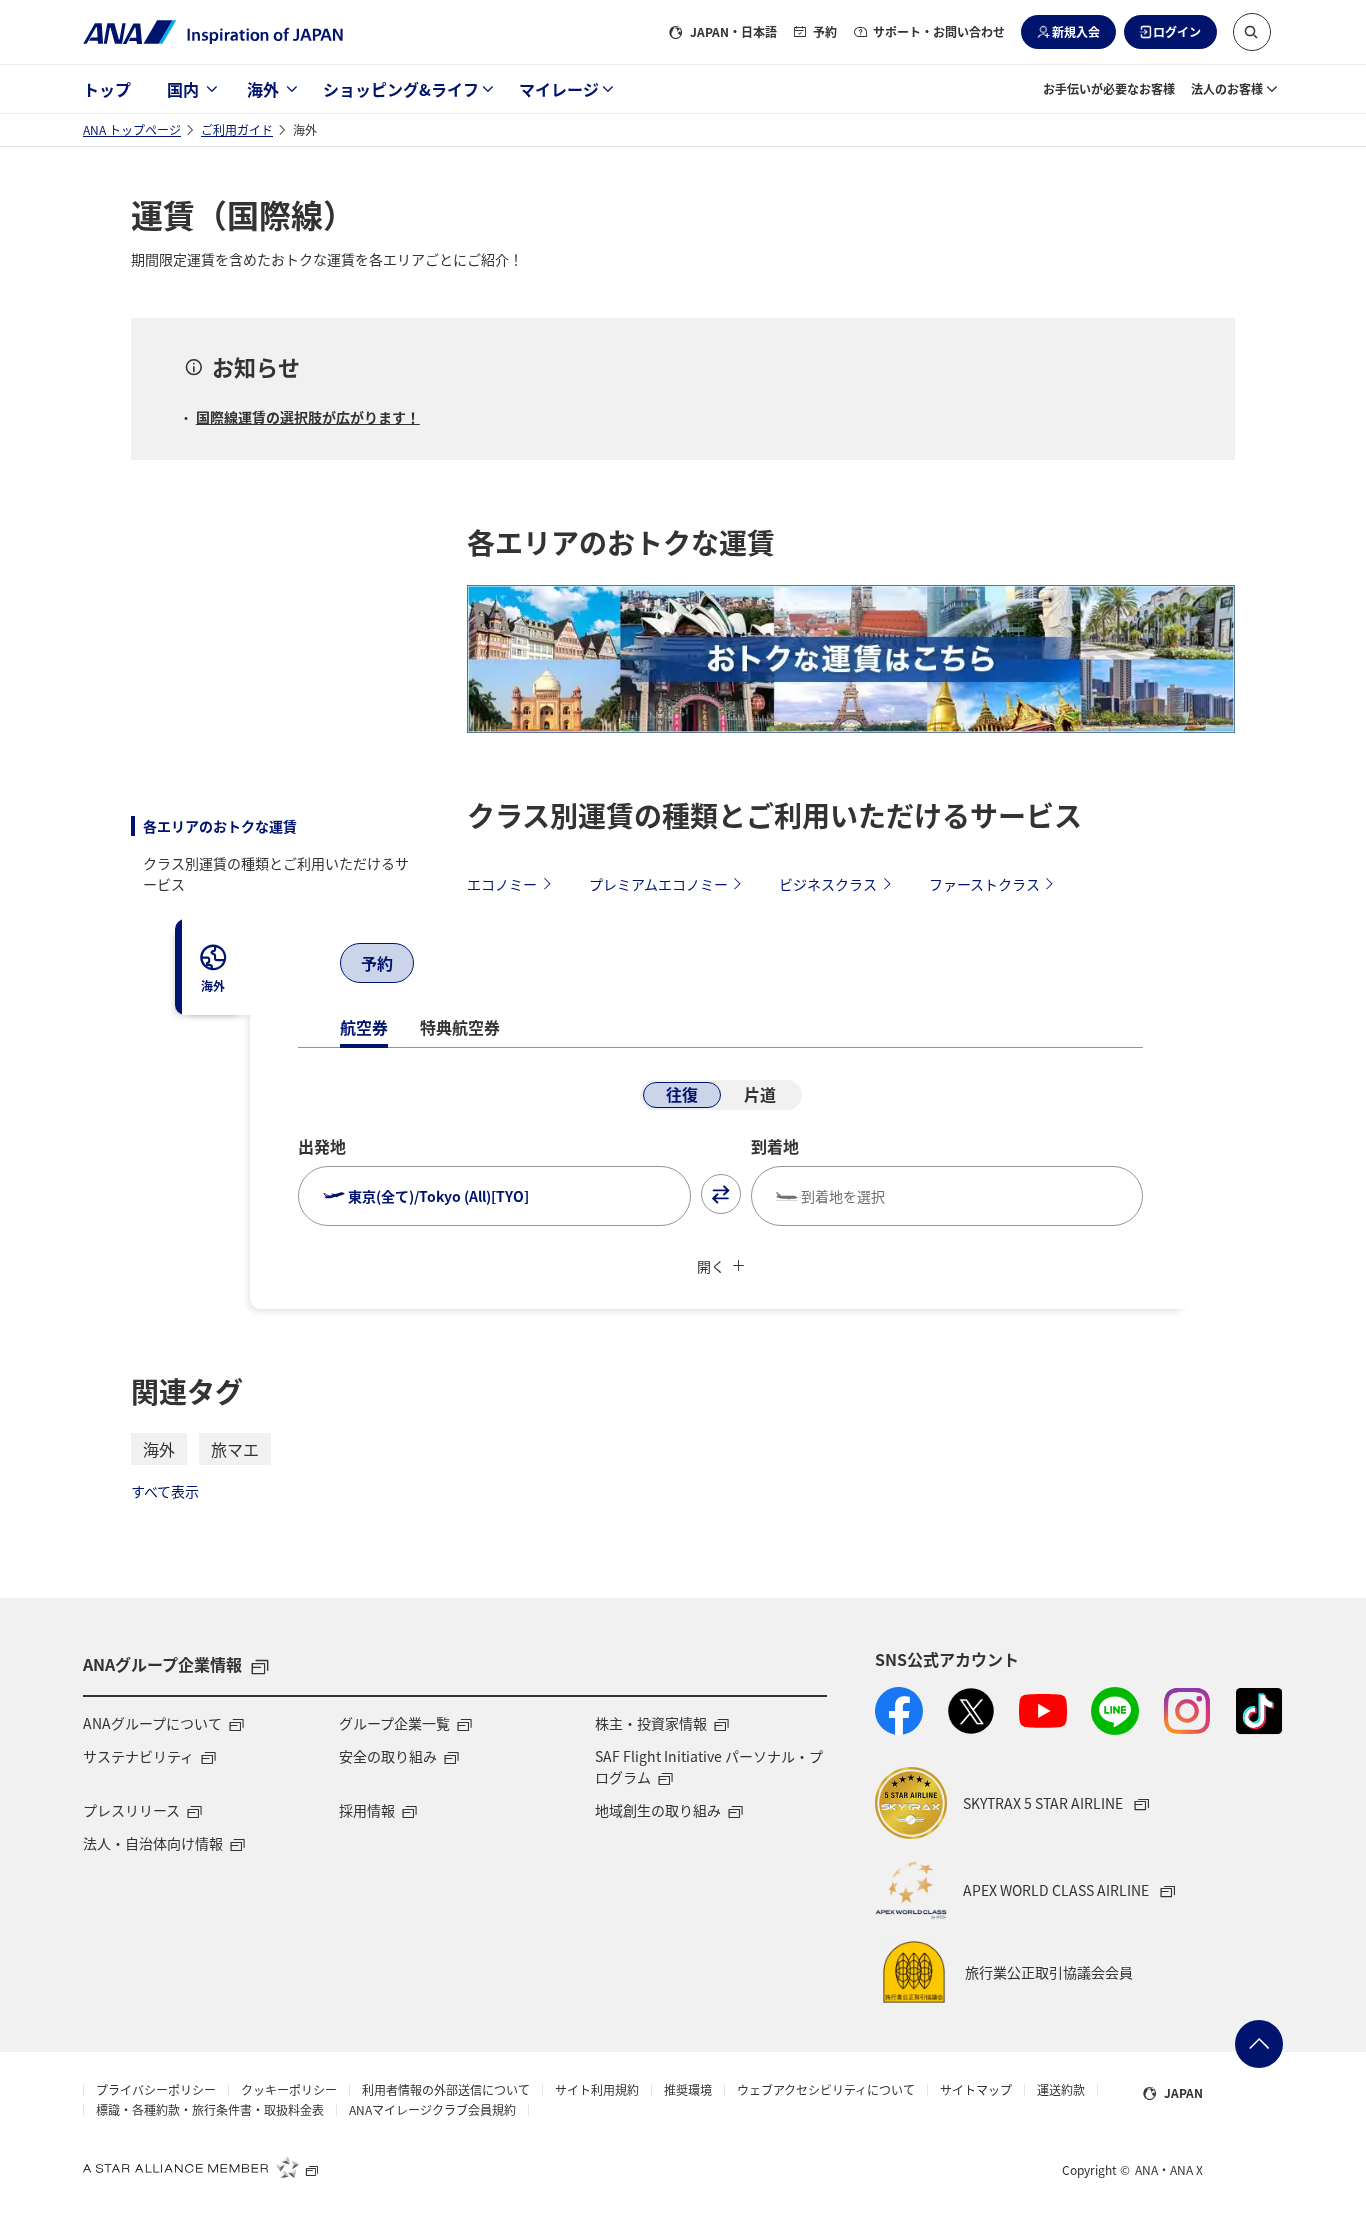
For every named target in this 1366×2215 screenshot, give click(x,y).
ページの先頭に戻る (1259, 2044)
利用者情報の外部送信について (446, 2090)
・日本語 (733, 31)
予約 (825, 31)
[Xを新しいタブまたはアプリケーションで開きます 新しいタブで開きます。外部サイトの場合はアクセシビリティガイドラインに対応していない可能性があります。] (971, 1711)
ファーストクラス (984, 884)
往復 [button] (682, 1094)
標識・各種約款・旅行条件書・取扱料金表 (210, 2110)
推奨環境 (688, 2090)
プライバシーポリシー (156, 2090)
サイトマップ (976, 2090)
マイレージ (559, 89)
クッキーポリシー (289, 2090)
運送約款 (1061, 2090)
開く (711, 1266)
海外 (263, 89)
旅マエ (235, 1449)
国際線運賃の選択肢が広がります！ (308, 417)
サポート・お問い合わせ (939, 31)
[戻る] (318, 965)
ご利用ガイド (237, 129)
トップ (107, 89)
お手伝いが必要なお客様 (1109, 88)
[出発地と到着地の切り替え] (721, 1194)
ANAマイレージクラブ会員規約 (432, 2110)
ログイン (1177, 31)
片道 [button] (760, 1094)
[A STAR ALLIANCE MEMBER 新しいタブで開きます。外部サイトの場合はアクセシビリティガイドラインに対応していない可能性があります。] (201, 2167)
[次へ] (436, 965)
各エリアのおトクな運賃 (220, 826)
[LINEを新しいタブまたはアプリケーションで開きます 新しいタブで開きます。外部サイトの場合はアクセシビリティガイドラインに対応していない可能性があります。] (1115, 1711)
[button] (1252, 32)
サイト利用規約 (597, 2090)
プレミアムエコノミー (658, 884)
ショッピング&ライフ (401, 89)
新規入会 (1076, 31)
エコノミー (502, 884)
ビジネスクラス (828, 884)
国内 (183, 89)
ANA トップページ (132, 129)
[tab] (212, 967)
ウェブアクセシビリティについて (826, 2090)
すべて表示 (165, 1491)
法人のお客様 (1227, 88)
